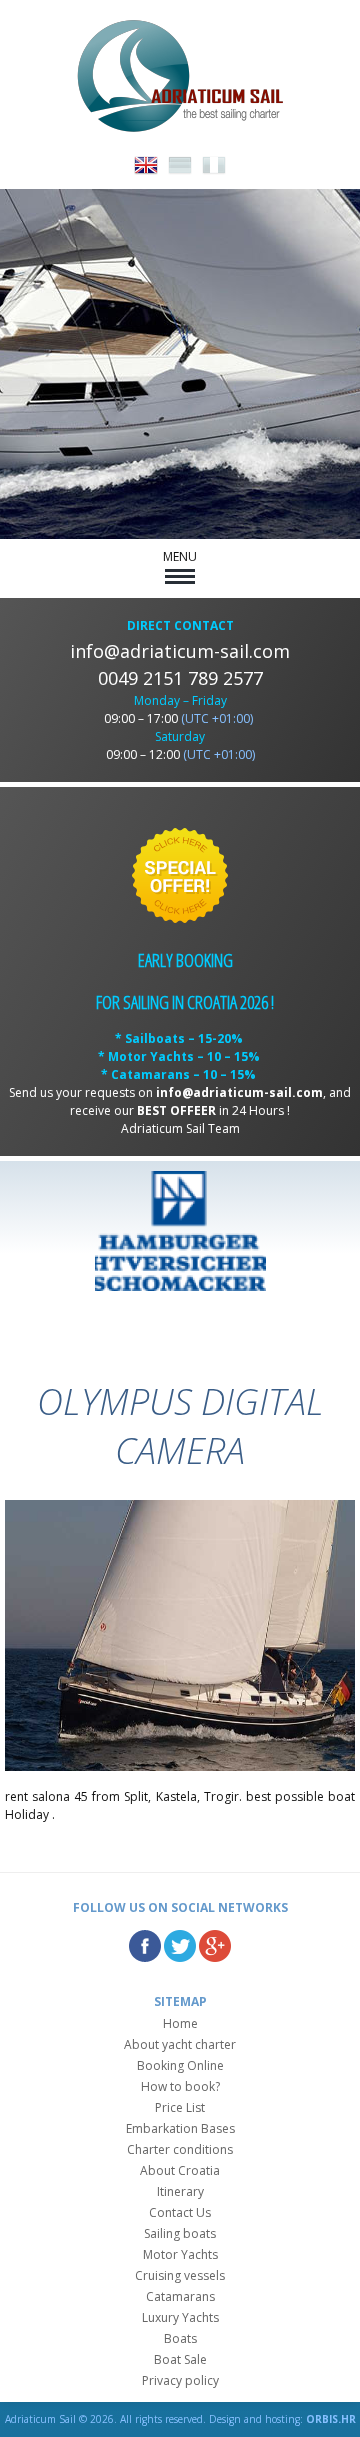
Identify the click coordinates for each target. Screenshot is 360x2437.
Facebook (145, 1946)
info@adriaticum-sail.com (180, 651)
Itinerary (180, 2191)
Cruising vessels (180, 2275)
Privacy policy (180, 2380)
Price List (180, 2107)
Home (180, 2023)
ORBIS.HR (331, 2419)
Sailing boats (180, 2233)
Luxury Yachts (180, 2317)
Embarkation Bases (180, 2128)
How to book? (180, 2086)
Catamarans (180, 2296)
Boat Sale (180, 2359)
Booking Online (180, 2065)
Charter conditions (180, 2149)
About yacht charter (180, 2044)
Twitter (180, 1946)
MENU (180, 556)
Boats (180, 2338)
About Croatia (180, 2170)
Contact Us (180, 2212)
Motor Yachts (180, 2254)
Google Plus (215, 1946)
